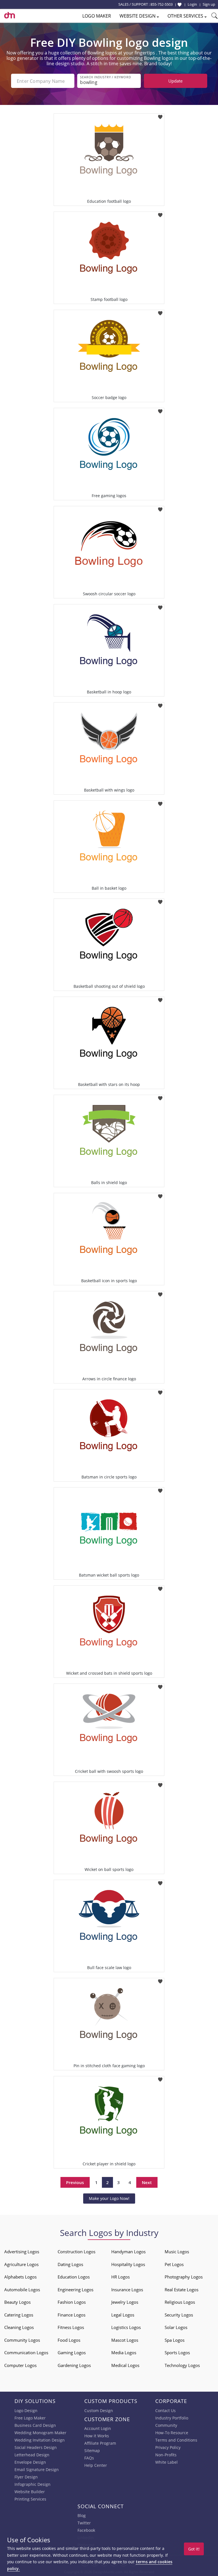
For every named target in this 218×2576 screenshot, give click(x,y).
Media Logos (124, 2353)
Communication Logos (26, 2353)
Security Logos (179, 2315)
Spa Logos (175, 2340)
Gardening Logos (74, 2365)
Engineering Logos (76, 2290)
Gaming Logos (72, 2353)
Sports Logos (177, 2353)
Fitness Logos (71, 2327)
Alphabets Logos (20, 2277)
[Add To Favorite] (160, 115)
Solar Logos (176, 2327)
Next (147, 2182)
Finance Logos (72, 2315)
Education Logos (74, 2277)
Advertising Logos (22, 2252)
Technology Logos (182, 2365)
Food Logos (69, 2340)
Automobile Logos (22, 2290)
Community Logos (22, 2340)
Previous (75, 2182)
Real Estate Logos (182, 2290)
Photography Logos (184, 2277)
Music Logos (177, 2252)
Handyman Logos (128, 2252)
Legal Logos (123, 2315)
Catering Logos (19, 2315)
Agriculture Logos (21, 2264)
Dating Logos (70, 2264)
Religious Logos (180, 2302)
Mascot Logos (125, 2340)
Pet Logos (174, 2264)
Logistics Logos (126, 2327)
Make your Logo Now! (109, 2198)
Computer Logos (20, 2365)
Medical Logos (125, 2365)
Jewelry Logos (125, 2302)
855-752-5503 (162, 4)
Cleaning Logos (19, 2327)
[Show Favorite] (180, 5)
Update (175, 81)
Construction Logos (76, 2252)
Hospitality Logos (128, 2264)
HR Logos (120, 2277)
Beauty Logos (17, 2302)
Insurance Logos (127, 2290)
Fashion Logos (72, 2302)
